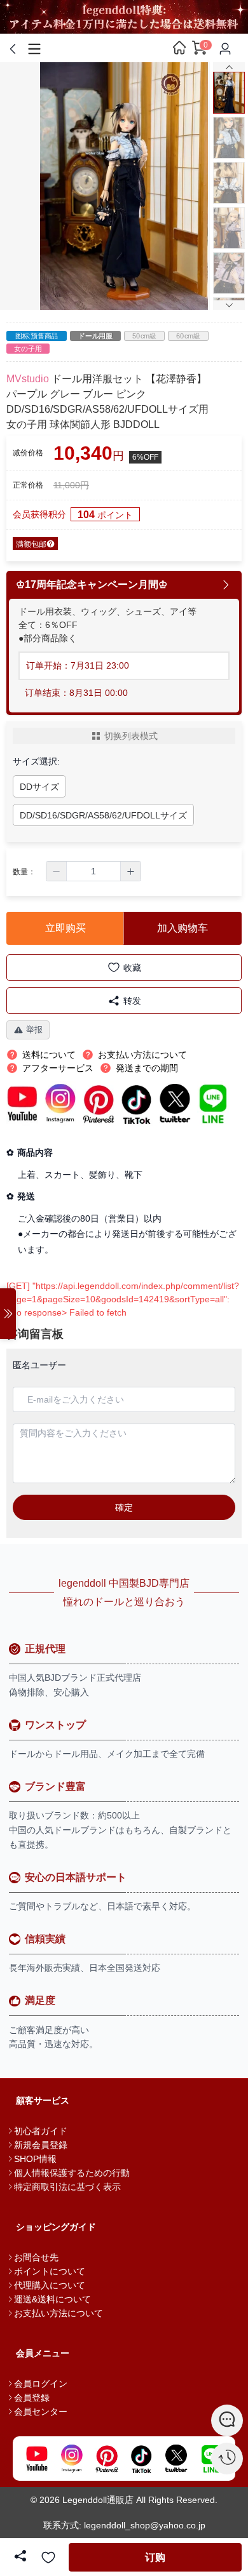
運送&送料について (52, 2299)
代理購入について (50, 2285)
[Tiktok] (141, 2459)
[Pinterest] (107, 2459)
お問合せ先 (36, 2257)
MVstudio (28, 379)
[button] (57, 871)
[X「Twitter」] (176, 2459)
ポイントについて (50, 2271)
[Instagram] (72, 2459)
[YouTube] (37, 2459)
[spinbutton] (93, 871)
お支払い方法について (59, 2313)
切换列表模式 (131, 736)
